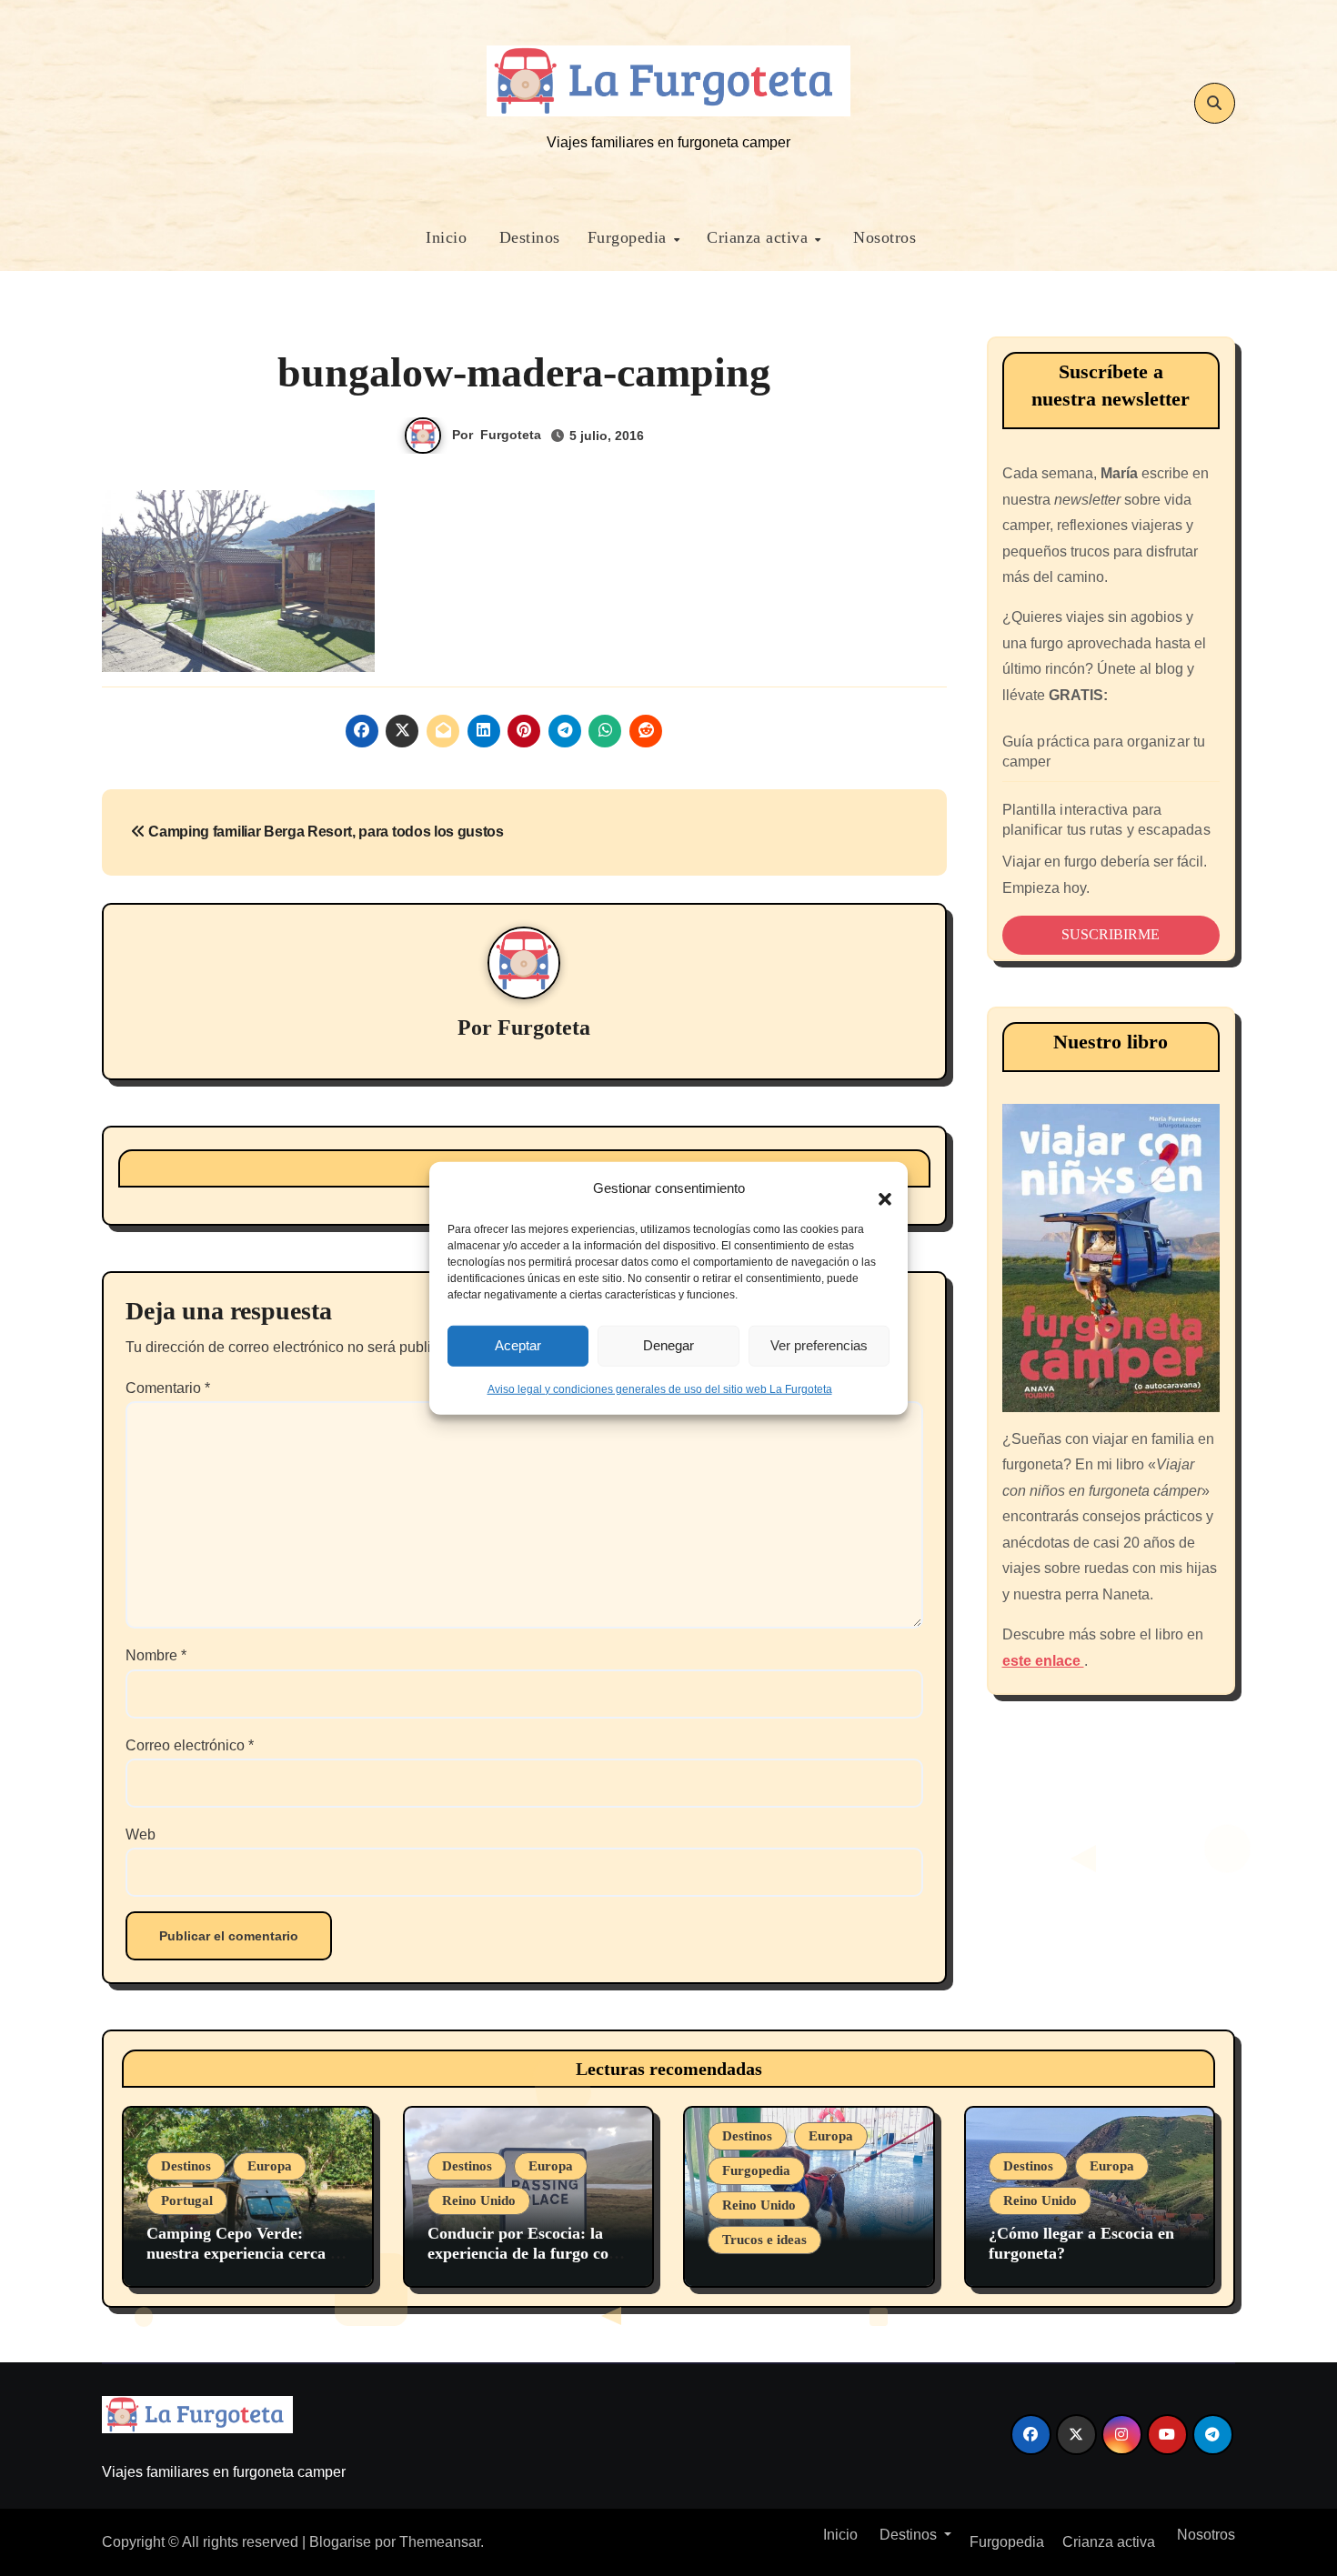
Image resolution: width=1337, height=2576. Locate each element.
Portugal (187, 2200)
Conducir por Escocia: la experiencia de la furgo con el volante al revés (523, 2253)
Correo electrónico (190, 1745)
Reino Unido (479, 2200)
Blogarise (340, 2542)
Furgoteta (511, 435)
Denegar (668, 1345)
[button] (876, 1188)
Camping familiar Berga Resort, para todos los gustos (325, 832)
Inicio (444, 237)
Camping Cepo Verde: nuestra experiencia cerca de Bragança (246, 2253)
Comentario (168, 1388)
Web (141, 1834)
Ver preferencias (819, 1345)
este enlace (1043, 1661)
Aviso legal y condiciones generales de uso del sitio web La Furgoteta (660, 1388)
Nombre (156, 1655)
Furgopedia (630, 237)
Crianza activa (760, 237)
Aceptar (518, 1345)
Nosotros (883, 237)
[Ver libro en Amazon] (1111, 1258)
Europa (270, 2166)
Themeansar (440, 2542)
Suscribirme (1111, 934)
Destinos (527, 237)
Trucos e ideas (764, 2240)
